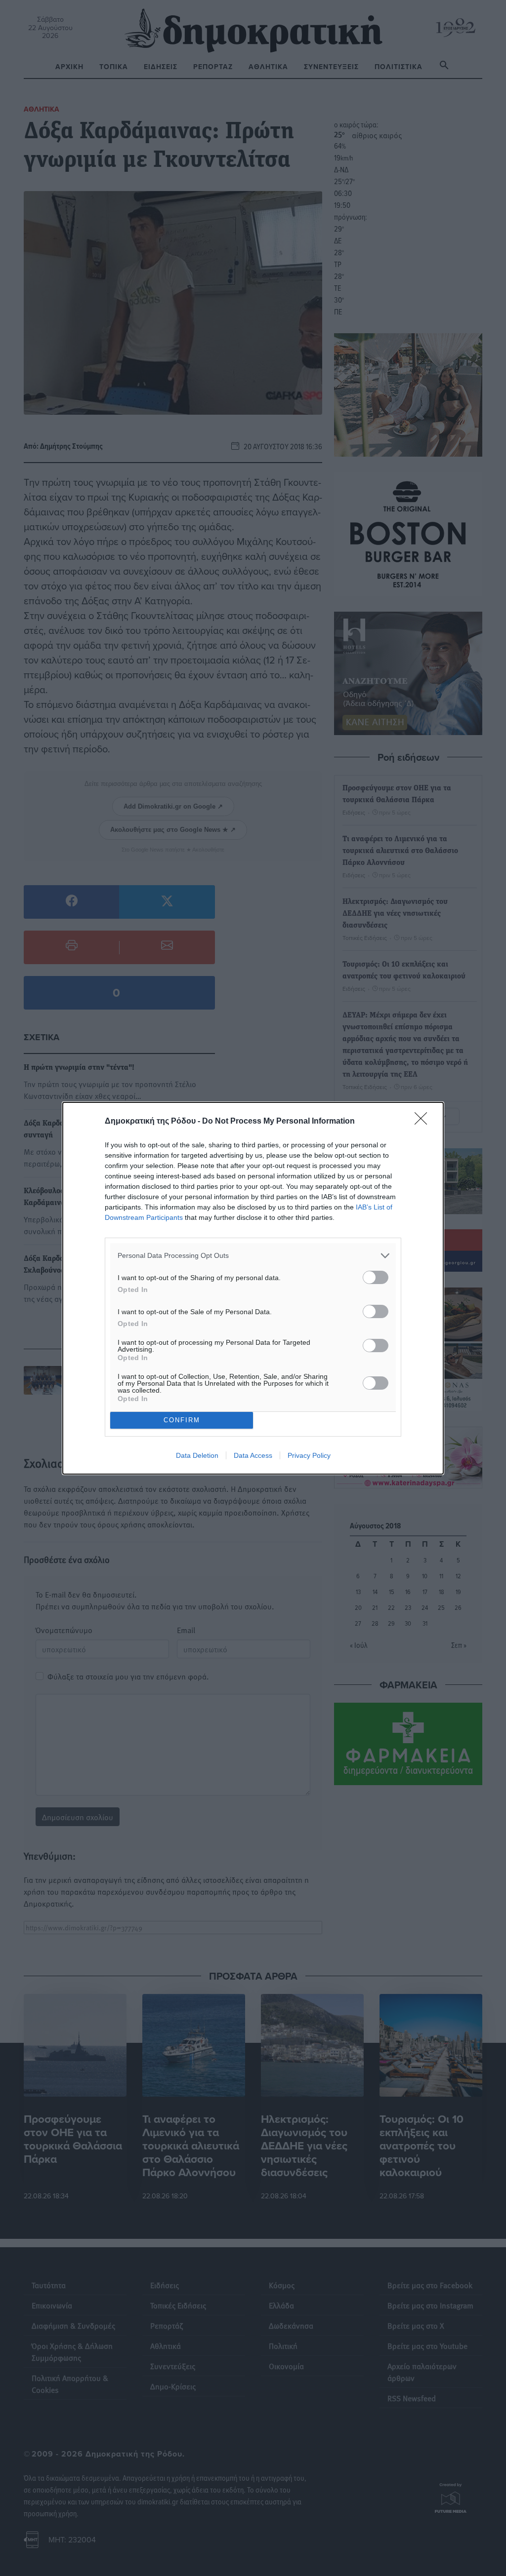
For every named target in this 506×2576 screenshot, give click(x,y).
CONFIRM (182, 1420)
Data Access (253, 1455)
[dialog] (253, 1288)
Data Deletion (197, 1455)
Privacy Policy (309, 1455)
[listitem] (253, 1256)
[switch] (376, 1277)
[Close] (424, 1122)
